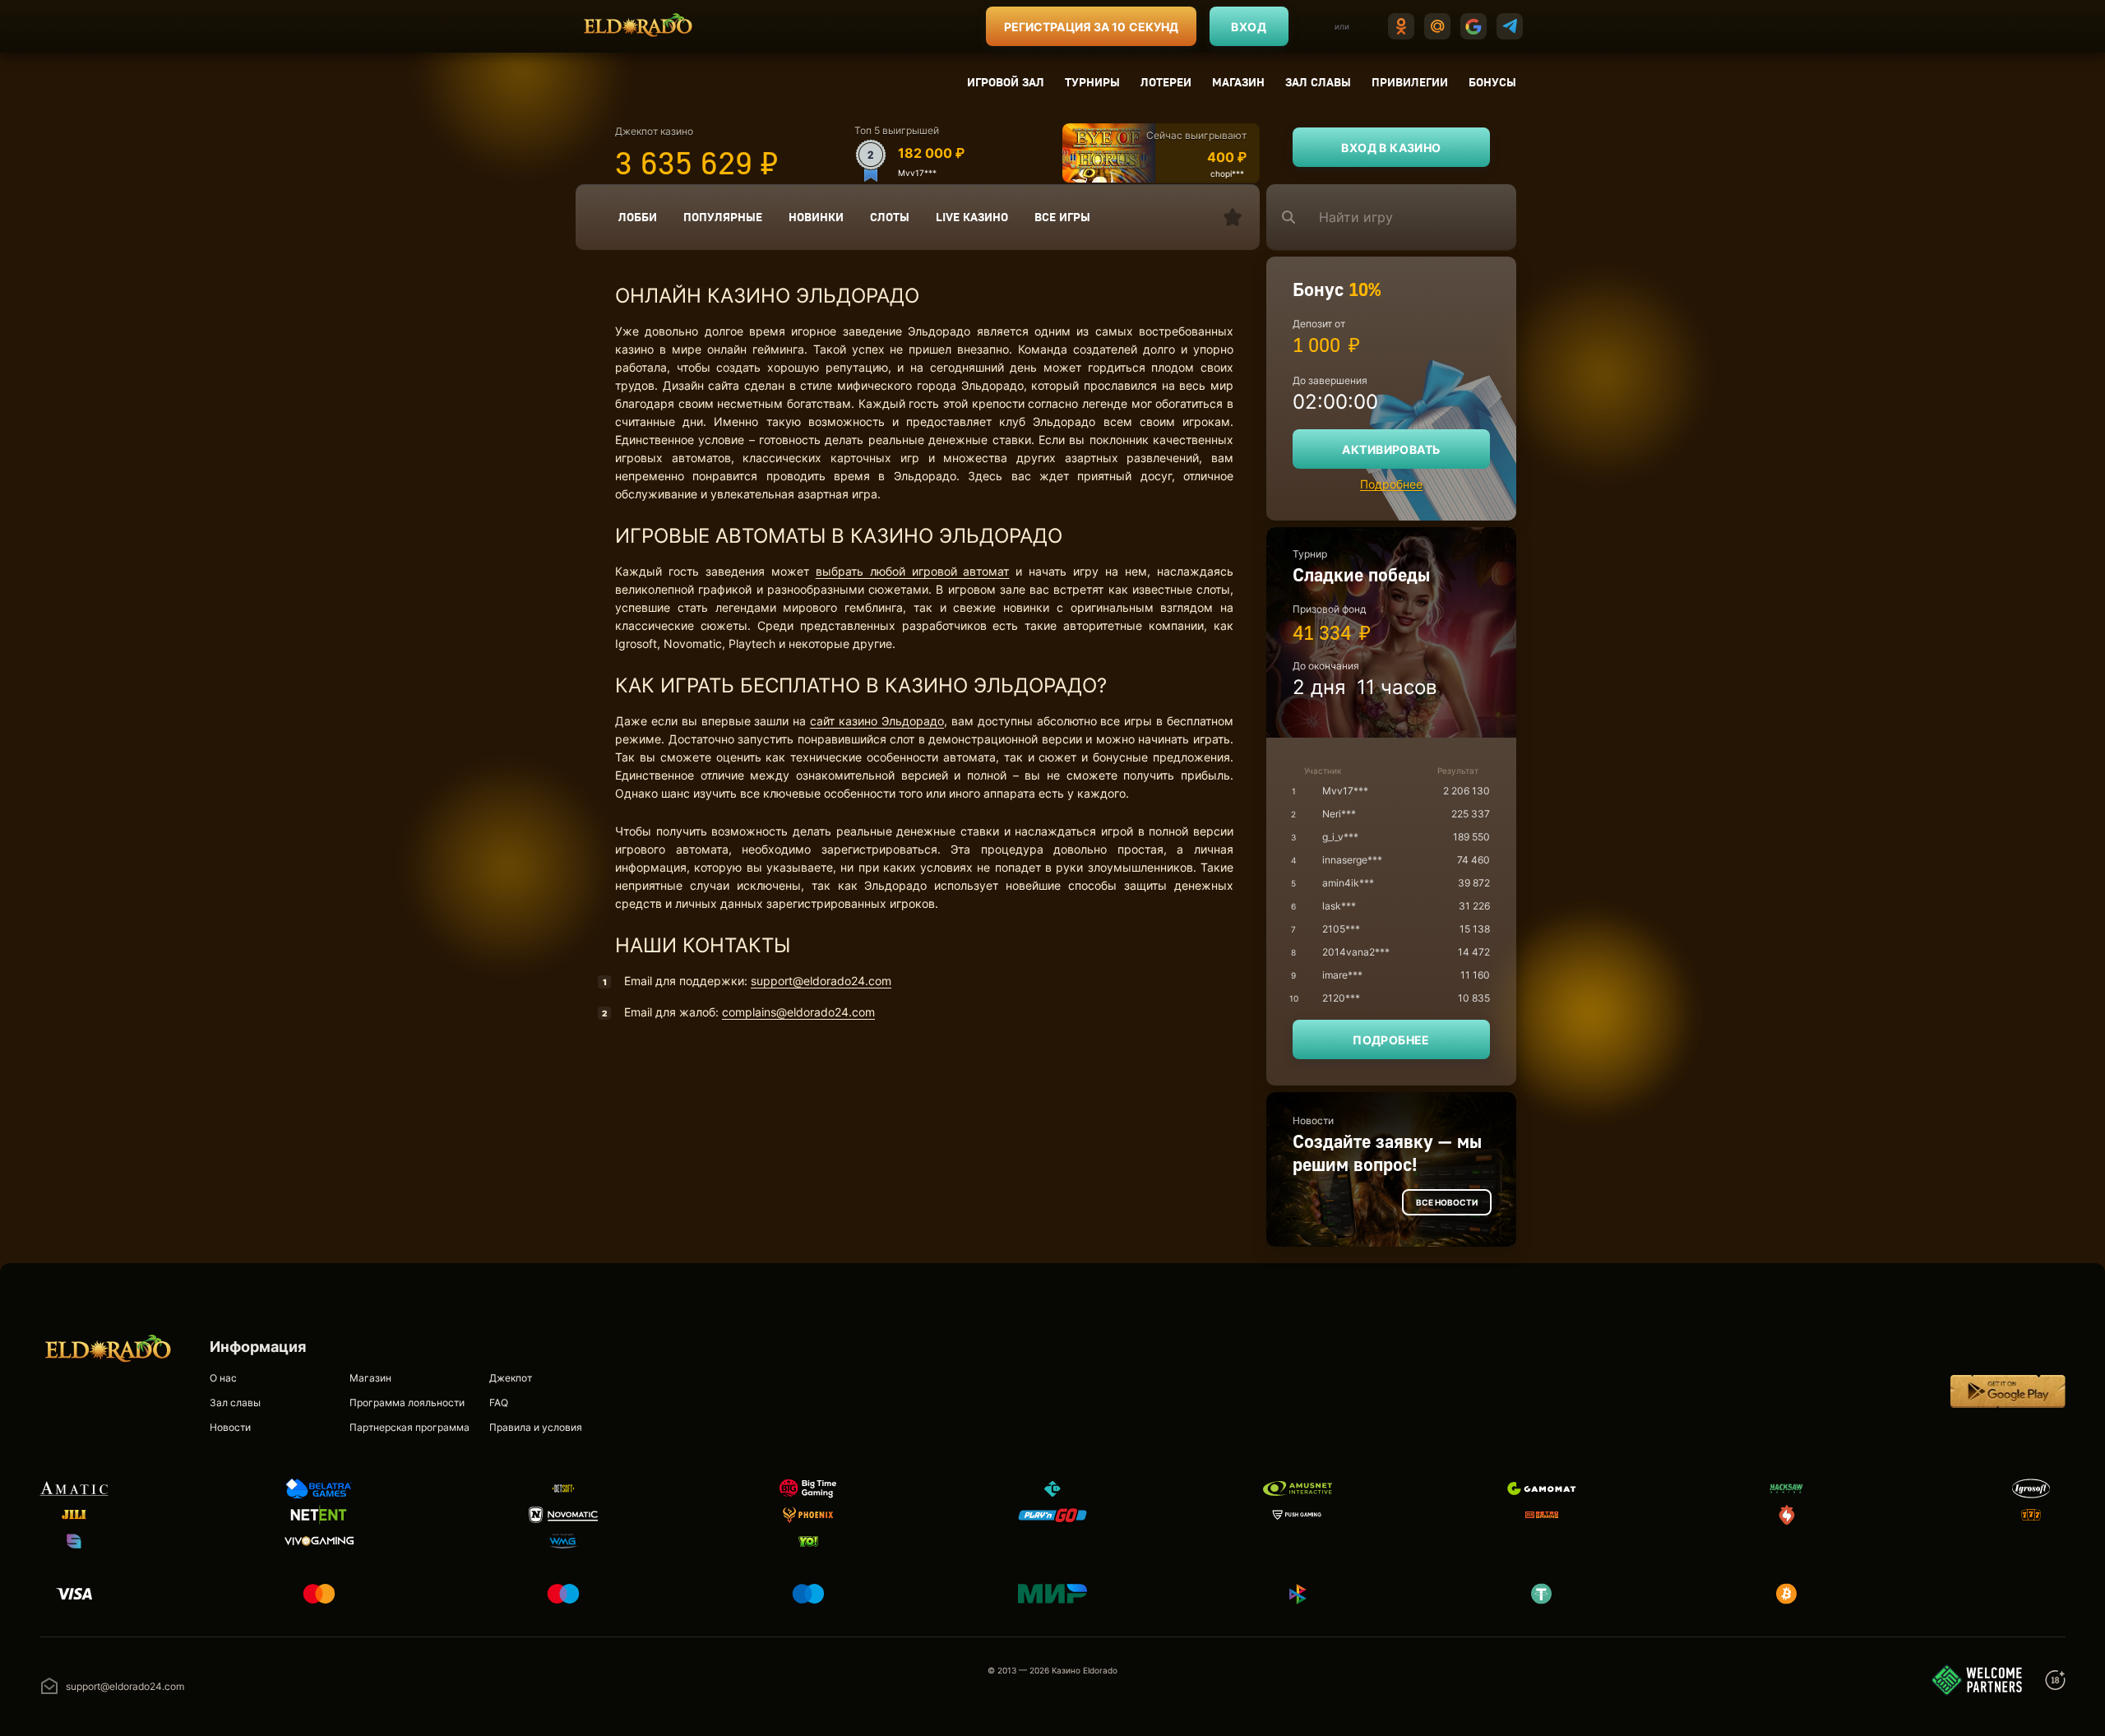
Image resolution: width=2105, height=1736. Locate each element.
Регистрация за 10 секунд (1091, 27)
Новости (230, 1427)
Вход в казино (1391, 148)
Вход (1249, 27)
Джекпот (511, 1378)
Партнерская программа (409, 1427)
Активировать (1391, 449)
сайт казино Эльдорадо (877, 721)
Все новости (1447, 1202)
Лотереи (1166, 82)
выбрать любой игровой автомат (913, 571)
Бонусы (1492, 82)
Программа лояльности (407, 1403)
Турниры (1092, 82)
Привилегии (1410, 82)
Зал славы (1318, 82)
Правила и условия (536, 1427)
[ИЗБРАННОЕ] (1233, 217)
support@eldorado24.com (821, 981)
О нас (223, 1378)
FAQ (499, 1403)
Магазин (1238, 82)
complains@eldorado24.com (798, 1012)
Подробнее (1391, 484)
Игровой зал (1006, 82)
